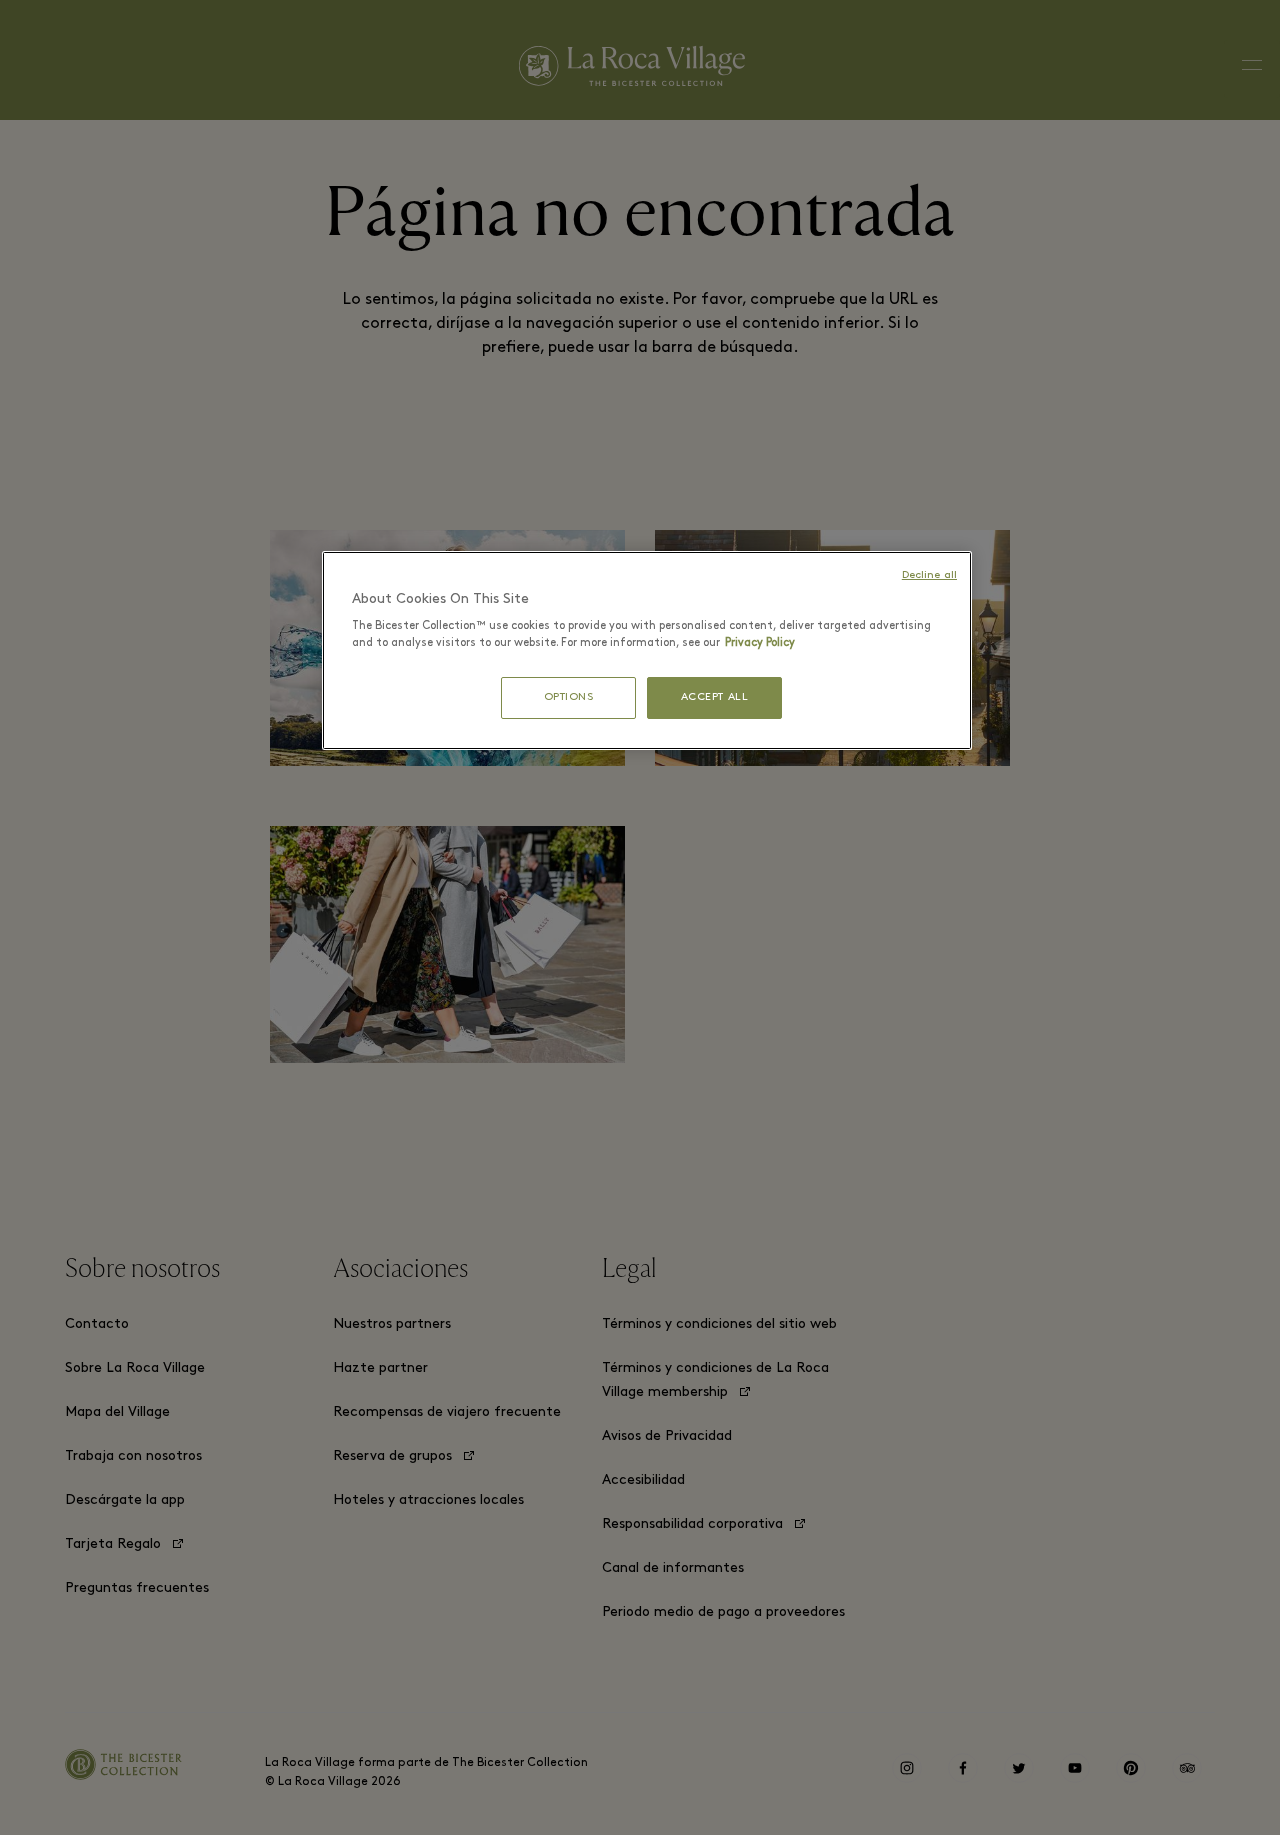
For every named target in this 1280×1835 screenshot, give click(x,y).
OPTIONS (569, 697)
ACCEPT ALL (715, 697)
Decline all (929, 575)
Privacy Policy (760, 643)
